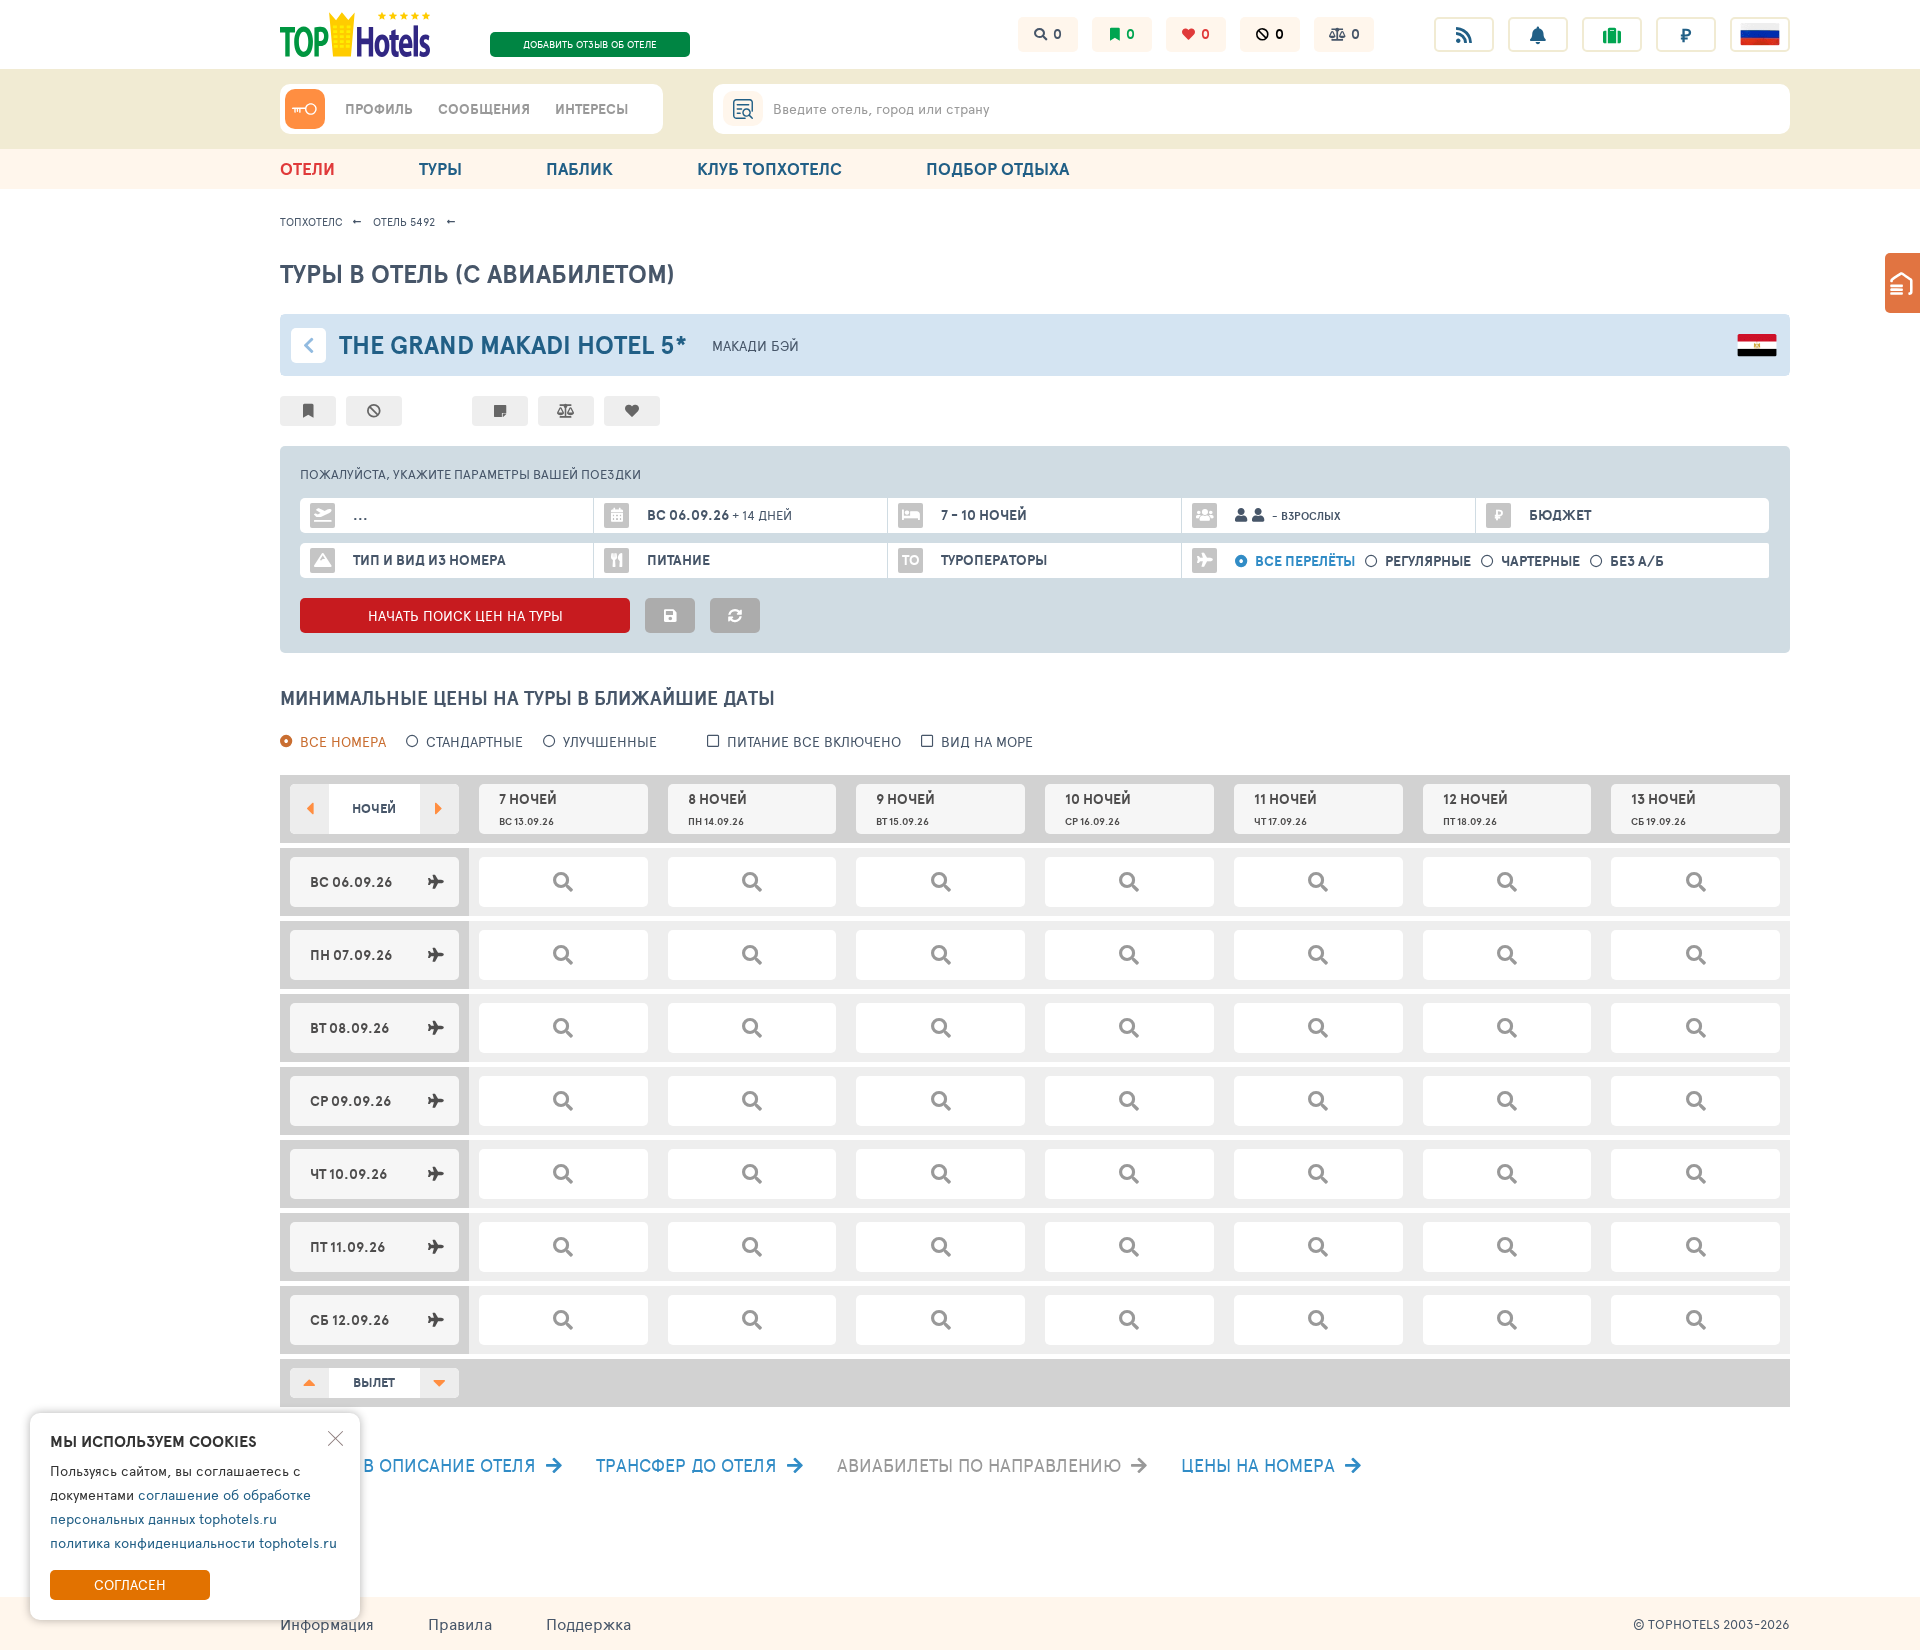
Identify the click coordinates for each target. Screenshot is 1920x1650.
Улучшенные (610, 741)
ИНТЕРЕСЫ (591, 109)
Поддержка (588, 1623)
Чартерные (1540, 561)
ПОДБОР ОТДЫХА (997, 168)
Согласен (130, 1584)
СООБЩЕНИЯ (484, 109)
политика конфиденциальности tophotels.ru (193, 1542)
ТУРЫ (440, 168)
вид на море (987, 741)
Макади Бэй (755, 345)
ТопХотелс (311, 221)
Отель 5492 (404, 221)
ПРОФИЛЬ (379, 109)
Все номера (343, 741)
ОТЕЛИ (307, 168)
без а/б (1637, 561)
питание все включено (814, 741)
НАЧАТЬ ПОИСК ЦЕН (465, 615)
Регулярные (1428, 561)
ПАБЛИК (579, 168)
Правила (460, 1623)
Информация (327, 1623)
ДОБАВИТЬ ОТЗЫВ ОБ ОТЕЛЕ (590, 44)
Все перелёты (1305, 561)
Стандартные (474, 741)
